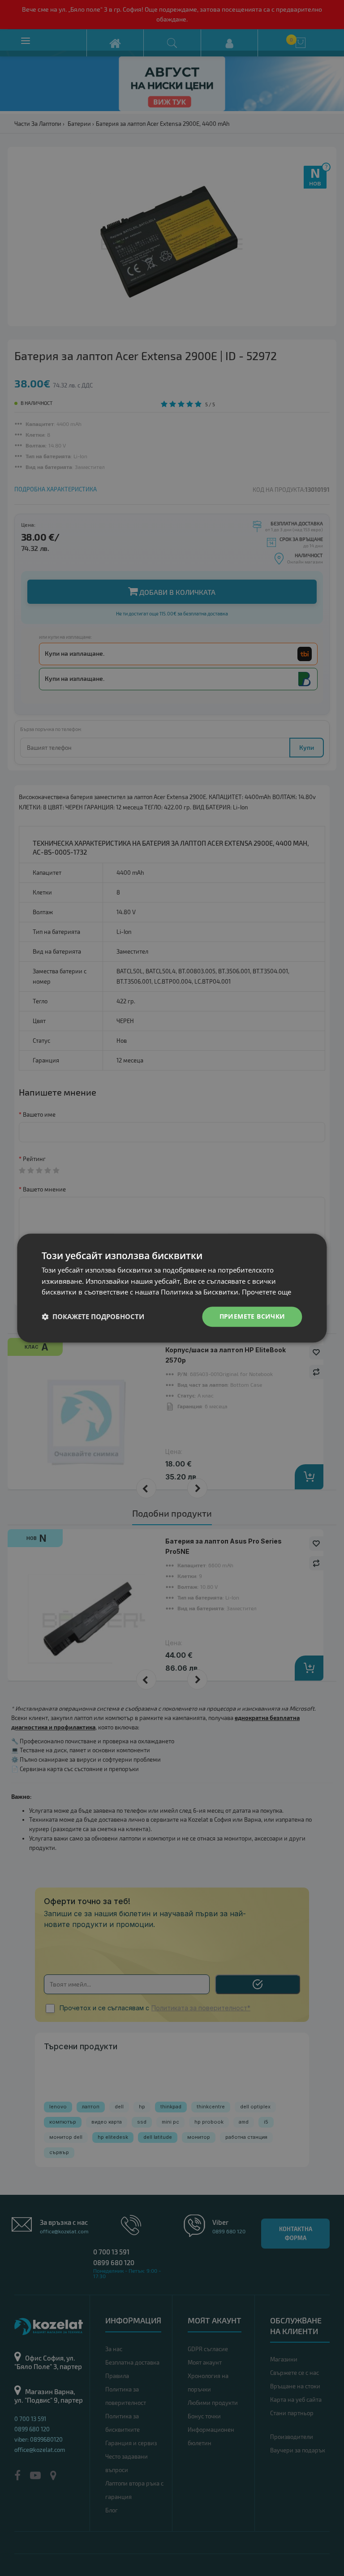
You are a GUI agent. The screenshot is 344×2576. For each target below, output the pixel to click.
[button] (93, 1317)
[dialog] (172, 1288)
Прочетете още (267, 1292)
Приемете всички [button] (252, 1316)
